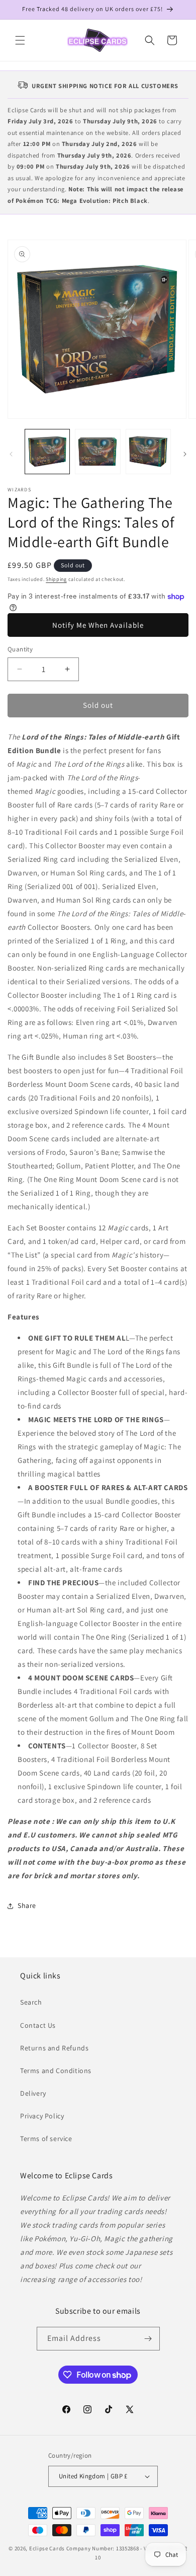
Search (31, 2002)
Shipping (56, 579)
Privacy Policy (42, 2116)
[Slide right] (185, 454)
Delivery (33, 2093)
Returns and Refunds (54, 2048)
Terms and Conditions (56, 2071)
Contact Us (38, 2025)
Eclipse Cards (47, 2548)
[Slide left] (11, 454)
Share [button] (27, 1905)
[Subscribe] (148, 2339)
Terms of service (46, 2139)
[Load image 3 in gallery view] (148, 452)
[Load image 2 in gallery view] (97, 452)
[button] (20, 40)
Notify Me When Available (98, 625)
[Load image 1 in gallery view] (47, 452)
